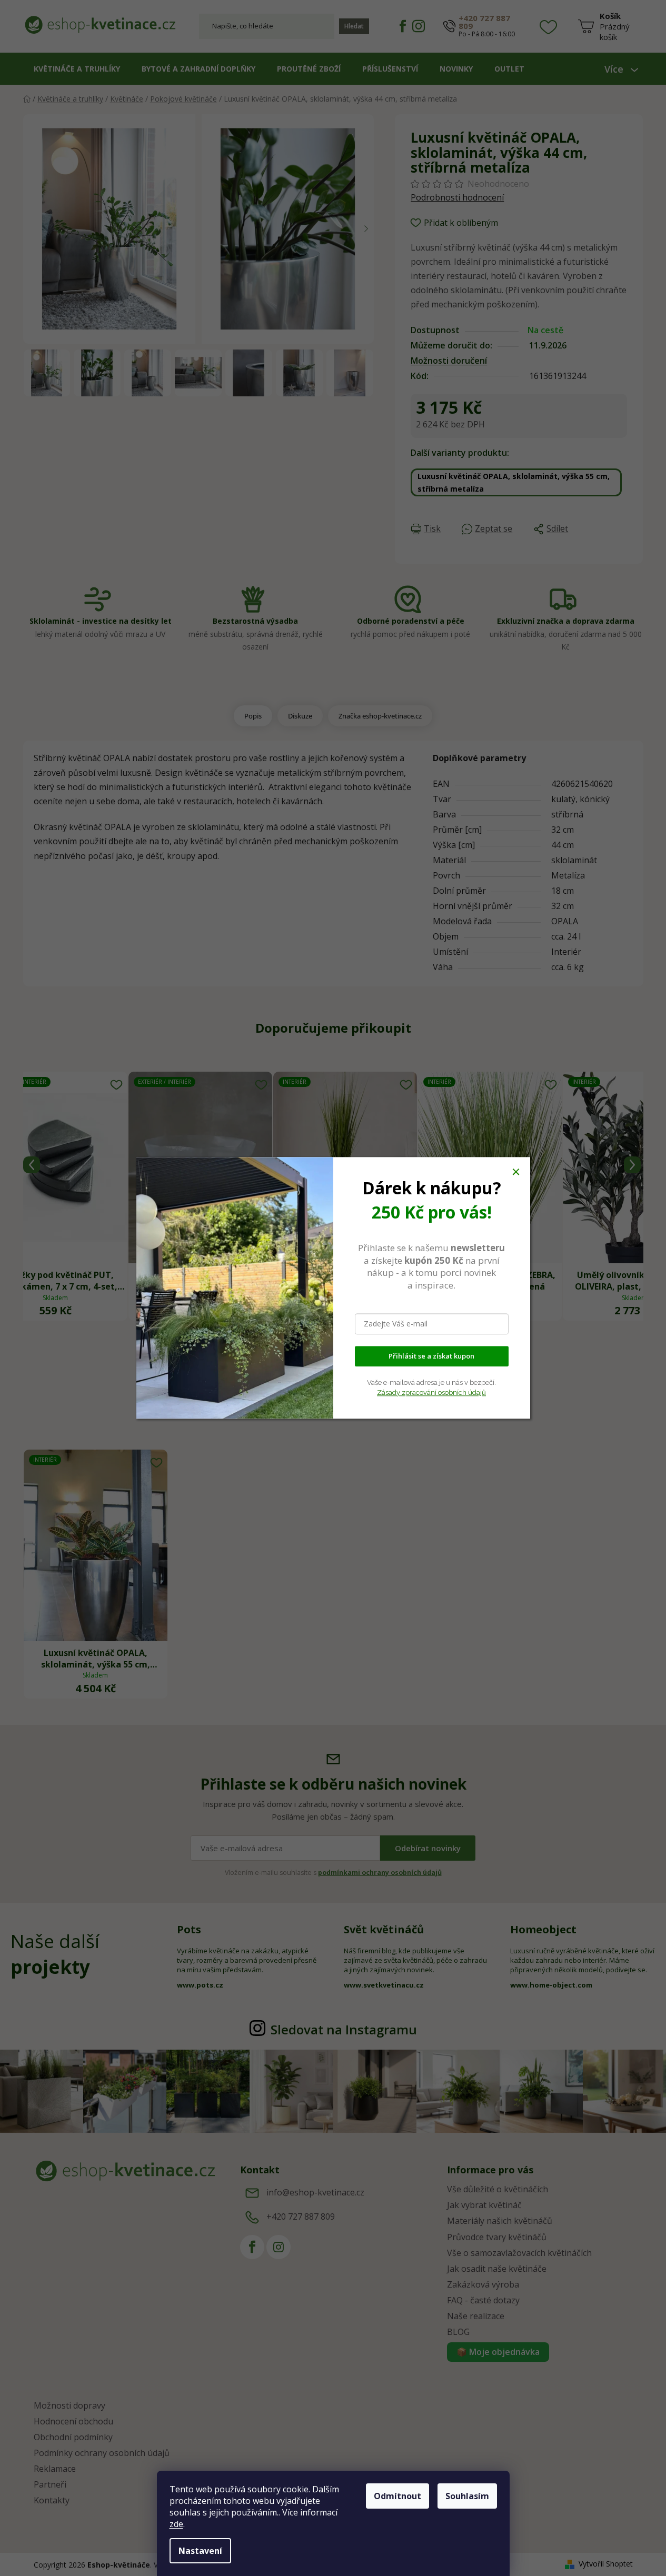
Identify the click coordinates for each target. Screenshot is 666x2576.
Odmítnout (397, 2496)
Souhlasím (467, 2496)
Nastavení (200, 2551)
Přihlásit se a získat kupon (431, 1356)
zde (176, 2524)
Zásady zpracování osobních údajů (431, 1392)
